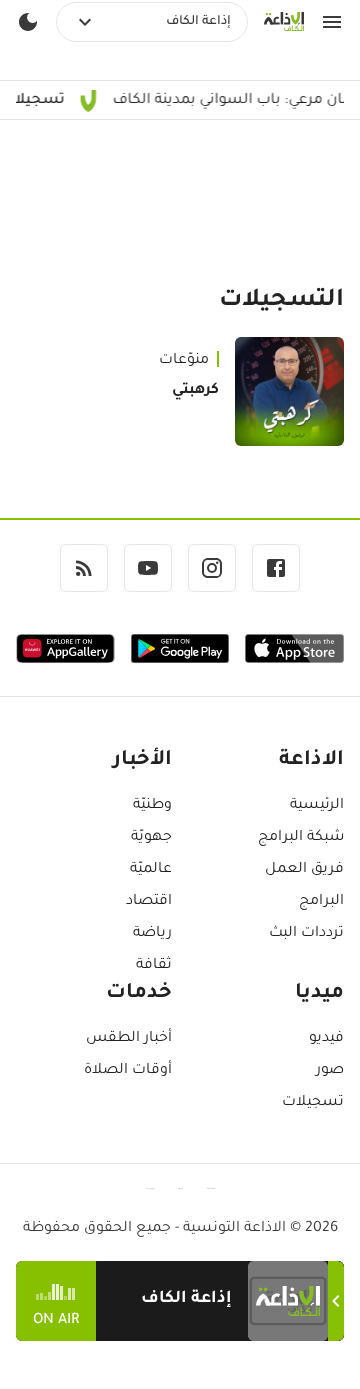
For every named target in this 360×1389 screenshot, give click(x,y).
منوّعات (184, 361)
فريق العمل (304, 870)
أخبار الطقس (129, 1039)
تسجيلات (313, 1103)
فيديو (326, 1039)
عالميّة (151, 870)
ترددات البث (306, 934)
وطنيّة (152, 806)
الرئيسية (317, 806)
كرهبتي (195, 391)
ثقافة (154, 966)
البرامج (321, 902)
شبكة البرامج (301, 838)
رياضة (152, 934)
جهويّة (151, 838)
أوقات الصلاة (128, 1071)
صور (330, 1071)
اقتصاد (149, 902)
